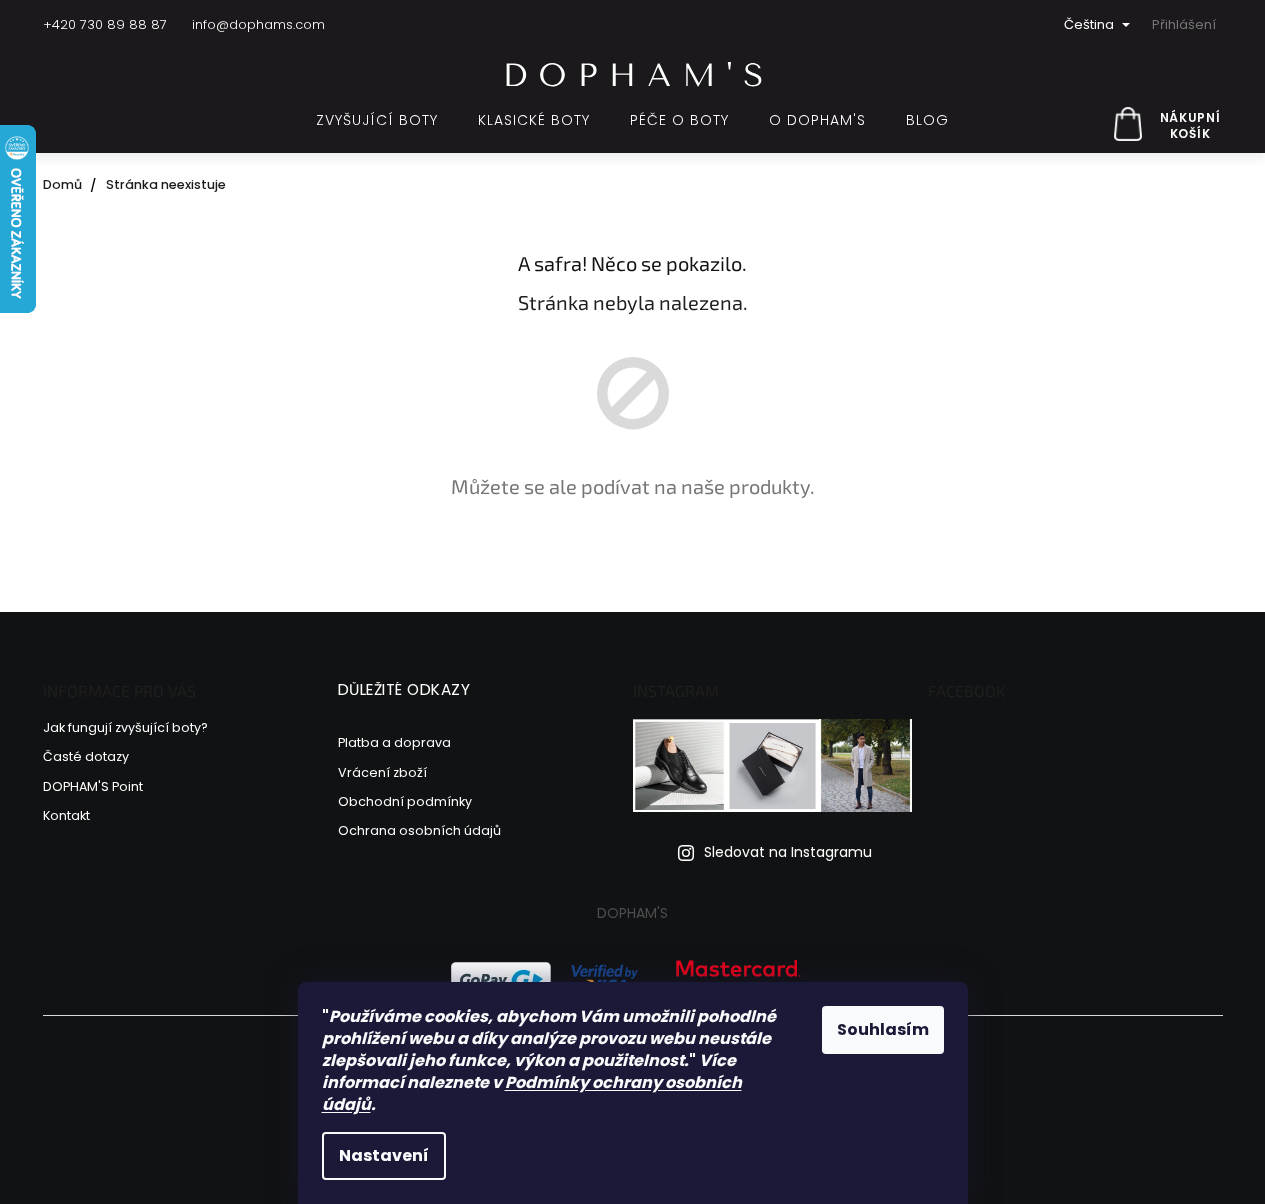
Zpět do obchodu (633, 556)
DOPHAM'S (632, 913)
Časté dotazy (86, 756)
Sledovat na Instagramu (788, 852)
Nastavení (384, 1155)
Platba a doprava (394, 742)
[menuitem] (377, 120)
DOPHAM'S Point (93, 786)
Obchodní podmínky (405, 801)
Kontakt (66, 815)
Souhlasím (883, 1029)
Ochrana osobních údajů (419, 830)
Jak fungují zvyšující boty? (125, 727)
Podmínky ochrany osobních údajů (532, 1093)
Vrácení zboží (382, 772)
